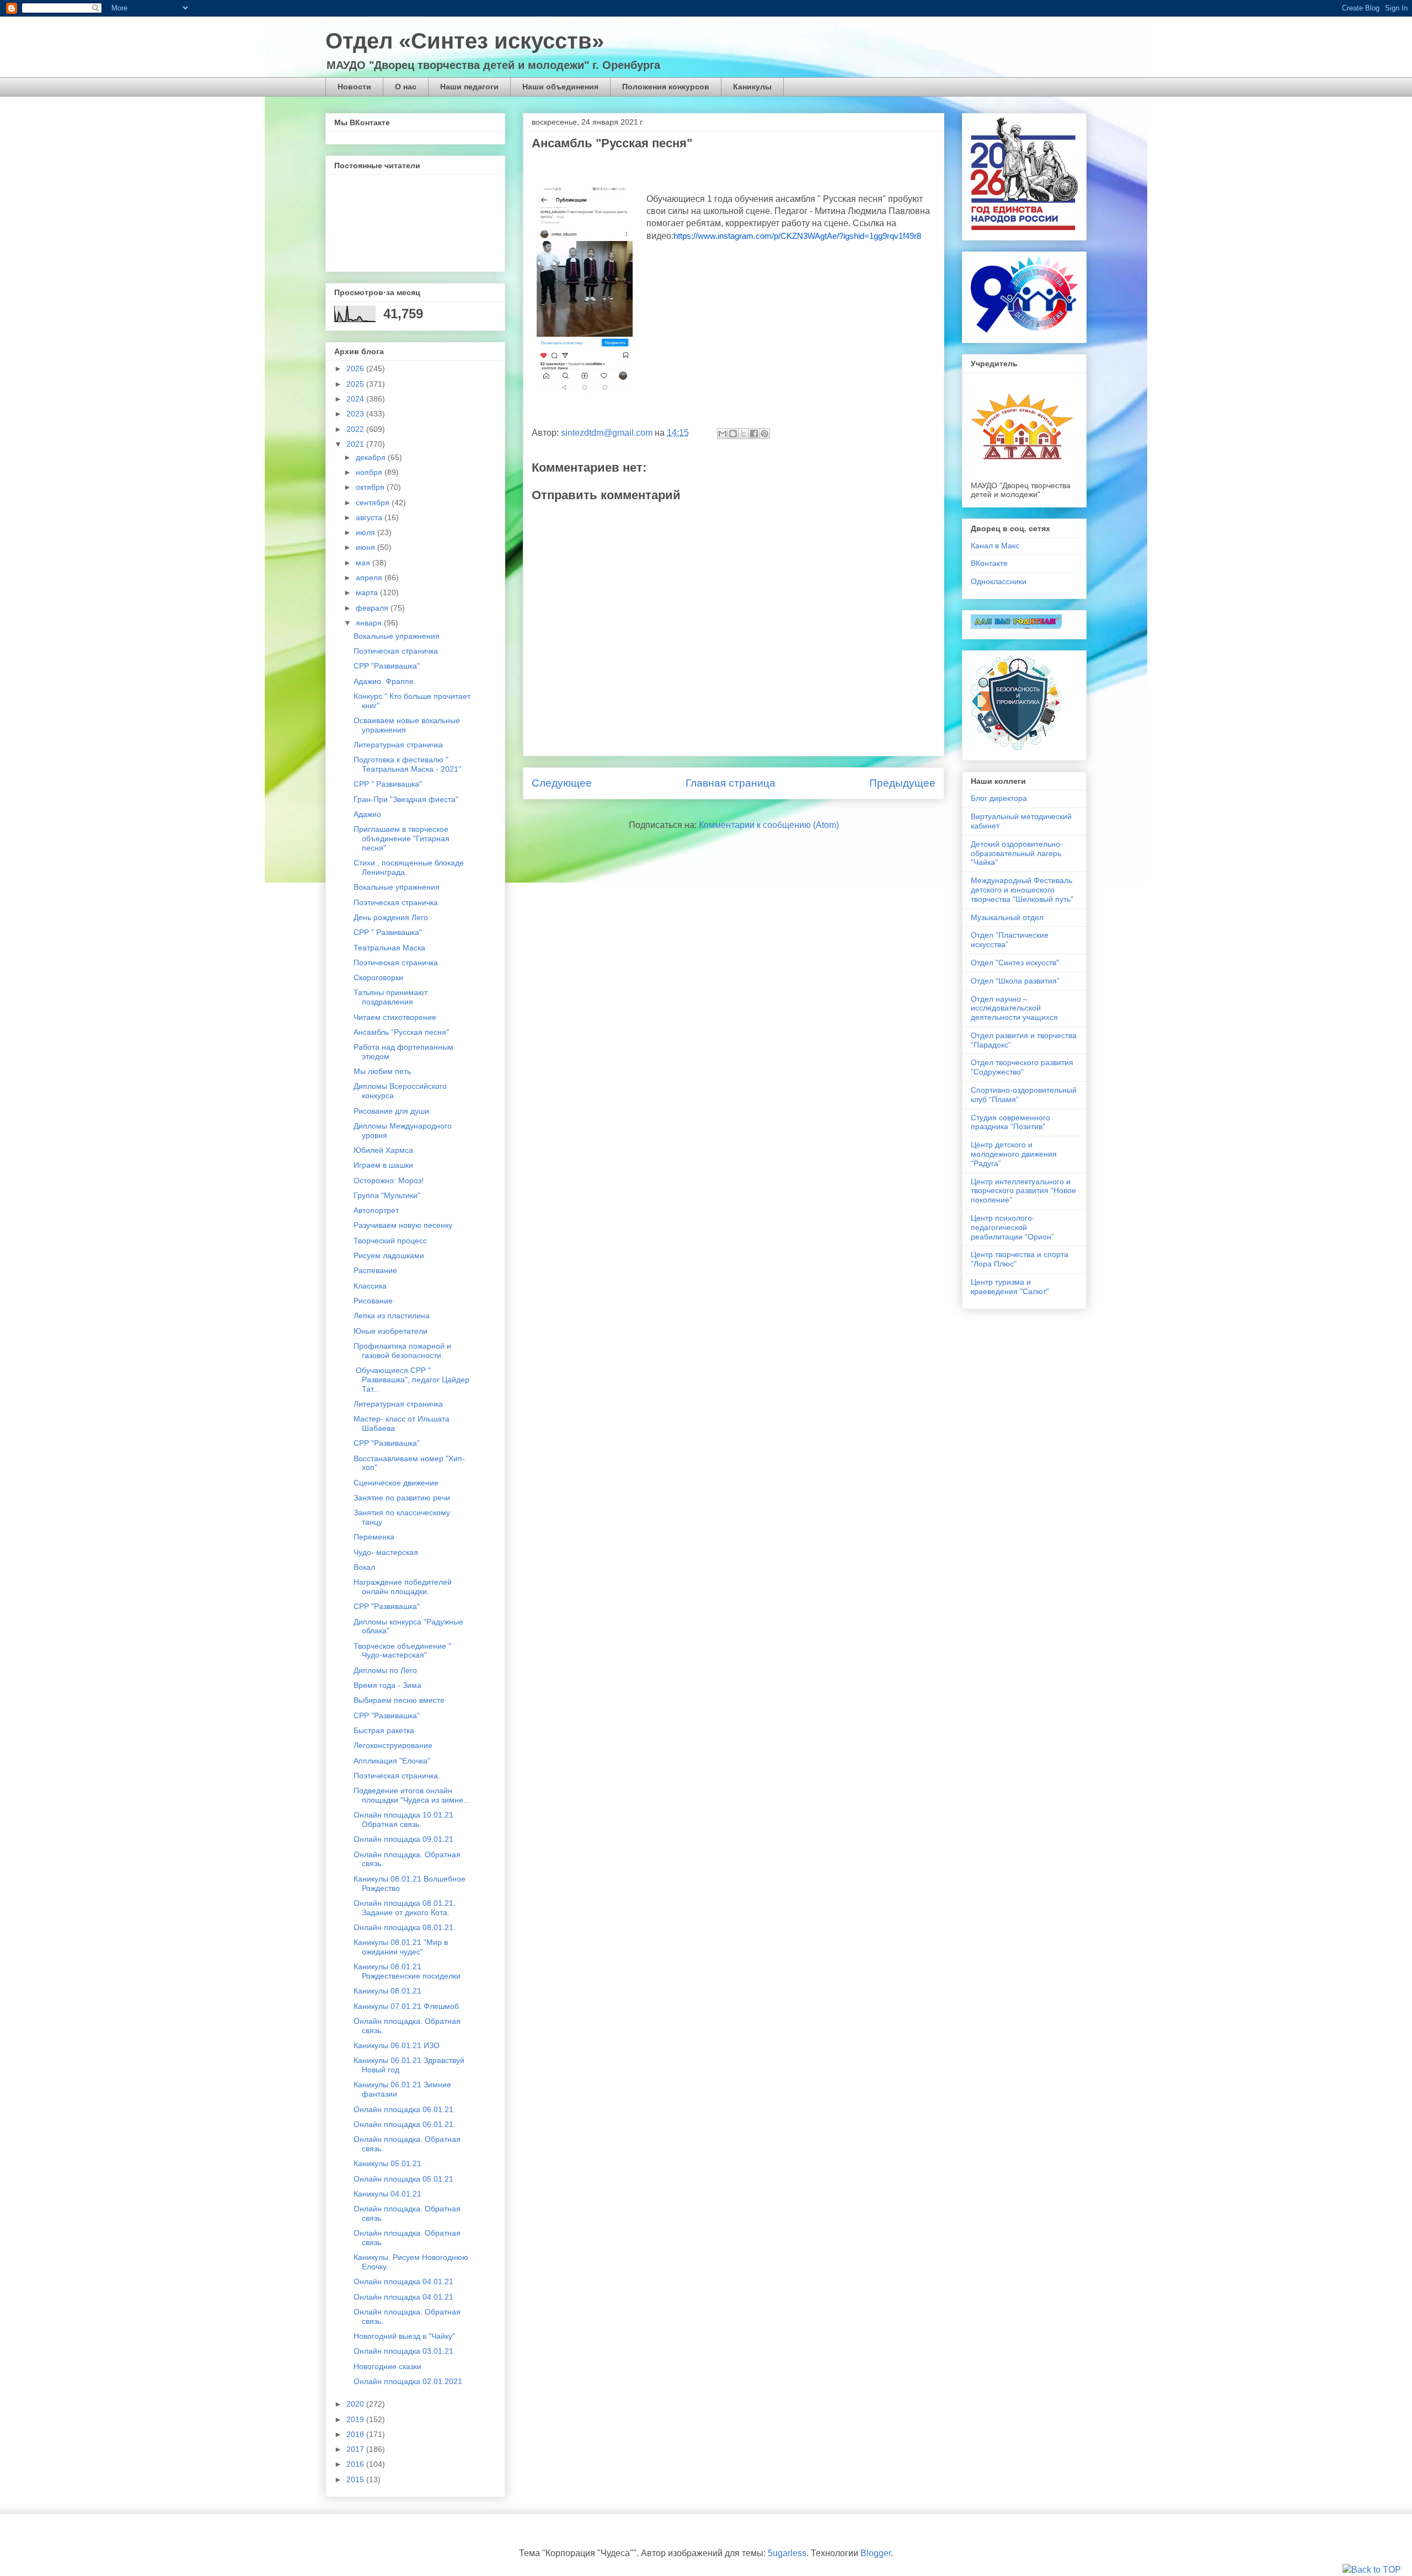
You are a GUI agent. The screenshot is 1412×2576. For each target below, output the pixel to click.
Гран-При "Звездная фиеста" (406, 799)
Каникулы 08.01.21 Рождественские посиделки (407, 1971)
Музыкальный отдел (1007, 917)
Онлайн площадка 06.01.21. (405, 2109)
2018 (356, 2434)
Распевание (375, 1270)
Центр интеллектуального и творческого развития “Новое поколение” (1023, 1191)
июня (367, 547)
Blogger (876, 2553)
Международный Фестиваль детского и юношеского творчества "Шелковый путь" (1022, 890)
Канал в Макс (995, 546)
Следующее (562, 783)
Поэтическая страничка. (397, 1776)
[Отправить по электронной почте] (723, 434)
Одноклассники (999, 581)
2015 (356, 2479)
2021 (356, 444)
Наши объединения (560, 87)
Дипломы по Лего (385, 1670)
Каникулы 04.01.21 (387, 2194)
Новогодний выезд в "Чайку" (404, 2336)
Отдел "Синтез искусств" (1015, 963)
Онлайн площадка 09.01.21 (403, 1839)
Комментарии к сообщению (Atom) (769, 825)
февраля (373, 608)
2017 (356, 2449)
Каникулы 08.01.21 (387, 1991)
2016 (356, 2464)
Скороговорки (378, 977)
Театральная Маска (389, 948)
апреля (370, 578)
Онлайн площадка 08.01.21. (405, 1927)
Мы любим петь (382, 1071)
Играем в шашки (383, 1165)
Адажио (367, 814)
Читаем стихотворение (395, 1017)
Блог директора (999, 798)
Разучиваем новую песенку (403, 1225)
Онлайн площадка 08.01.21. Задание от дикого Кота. (405, 1908)
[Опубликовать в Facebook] (754, 434)
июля (367, 532)
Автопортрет (376, 1210)
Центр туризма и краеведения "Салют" (1010, 1287)
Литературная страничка (398, 745)
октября (371, 487)
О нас (406, 87)
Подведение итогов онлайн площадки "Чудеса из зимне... (412, 1795)
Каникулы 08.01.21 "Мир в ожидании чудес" (401, 1947)
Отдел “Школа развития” (1015, 981)
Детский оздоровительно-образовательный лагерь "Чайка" (1017, 853)
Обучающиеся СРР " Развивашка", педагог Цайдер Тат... (411, 1380)
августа (370, 517)
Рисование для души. (392, 1111)
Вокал (364, 1567)
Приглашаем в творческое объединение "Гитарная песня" (402, 838)
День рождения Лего (391, 917)
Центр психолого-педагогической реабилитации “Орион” (1012, 1227)
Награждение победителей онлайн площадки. (403, 1587)
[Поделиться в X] (744, 434)
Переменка (374, 1537)
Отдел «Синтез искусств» (465, 41)
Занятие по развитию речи (402, 1498)
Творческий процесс (390, 1241)
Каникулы (752, 87)
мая (364, 563)
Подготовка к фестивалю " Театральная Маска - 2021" (407, 764)
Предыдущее (902, 783)
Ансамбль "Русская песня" (401, 1032)
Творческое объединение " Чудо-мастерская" (402, 1651)
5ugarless (787, 2553)
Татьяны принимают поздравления (391, 997)
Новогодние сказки (387, 2366)
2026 (356, 368)
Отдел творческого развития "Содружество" (1022, 1067)
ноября (370, 472)
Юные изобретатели (391, 1331)
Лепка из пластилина (392, 1316)
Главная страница (731, 783)
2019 (356, 2419)
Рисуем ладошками (389, 1255)
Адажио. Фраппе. (385, 681)
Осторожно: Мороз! (389, 1180)
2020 (356, 2404)
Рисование (373, 1301)
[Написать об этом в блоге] (733, 434)
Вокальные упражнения (397, 636)
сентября (374, 503)
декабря (372, 457)
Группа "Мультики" (387, 1195)
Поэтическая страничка (396, 651)
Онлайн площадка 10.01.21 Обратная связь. (403, 1819)
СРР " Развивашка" (388, 784)
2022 (356, 429)
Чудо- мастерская (386, 1552)
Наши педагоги (469, 87)
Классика (370, 1286)
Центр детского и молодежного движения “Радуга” (1014, 1154)
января (370, 623)
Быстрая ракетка (384, 1730)
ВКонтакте (989, 563)
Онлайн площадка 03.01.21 (403, 2351)
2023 (356, 414)
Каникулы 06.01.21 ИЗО (397, 2045)
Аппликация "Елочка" (392, 1761)
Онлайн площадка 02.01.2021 (408, 2381)
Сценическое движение (396, 1483)
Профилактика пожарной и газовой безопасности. (402, 1351)
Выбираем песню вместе (399, 1700)
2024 (356, 399)
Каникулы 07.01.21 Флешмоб (406, 2006)
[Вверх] (1372, 2570)
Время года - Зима (387, 1685)
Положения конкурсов (666, 87)
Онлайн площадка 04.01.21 (403, 2281)
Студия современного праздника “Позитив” (1010, 1122)
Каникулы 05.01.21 (387, 2163)
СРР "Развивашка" (387, 666)
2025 (356, 384)
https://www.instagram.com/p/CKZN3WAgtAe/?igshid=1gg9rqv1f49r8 (797, 236)
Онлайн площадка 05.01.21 (403, 2179)
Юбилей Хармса (383, 1150)
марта (368, 592)
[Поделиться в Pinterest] (764, 434)
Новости (354, 87)
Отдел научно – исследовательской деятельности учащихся (1014, 1008)
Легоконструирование (393, 1745)
